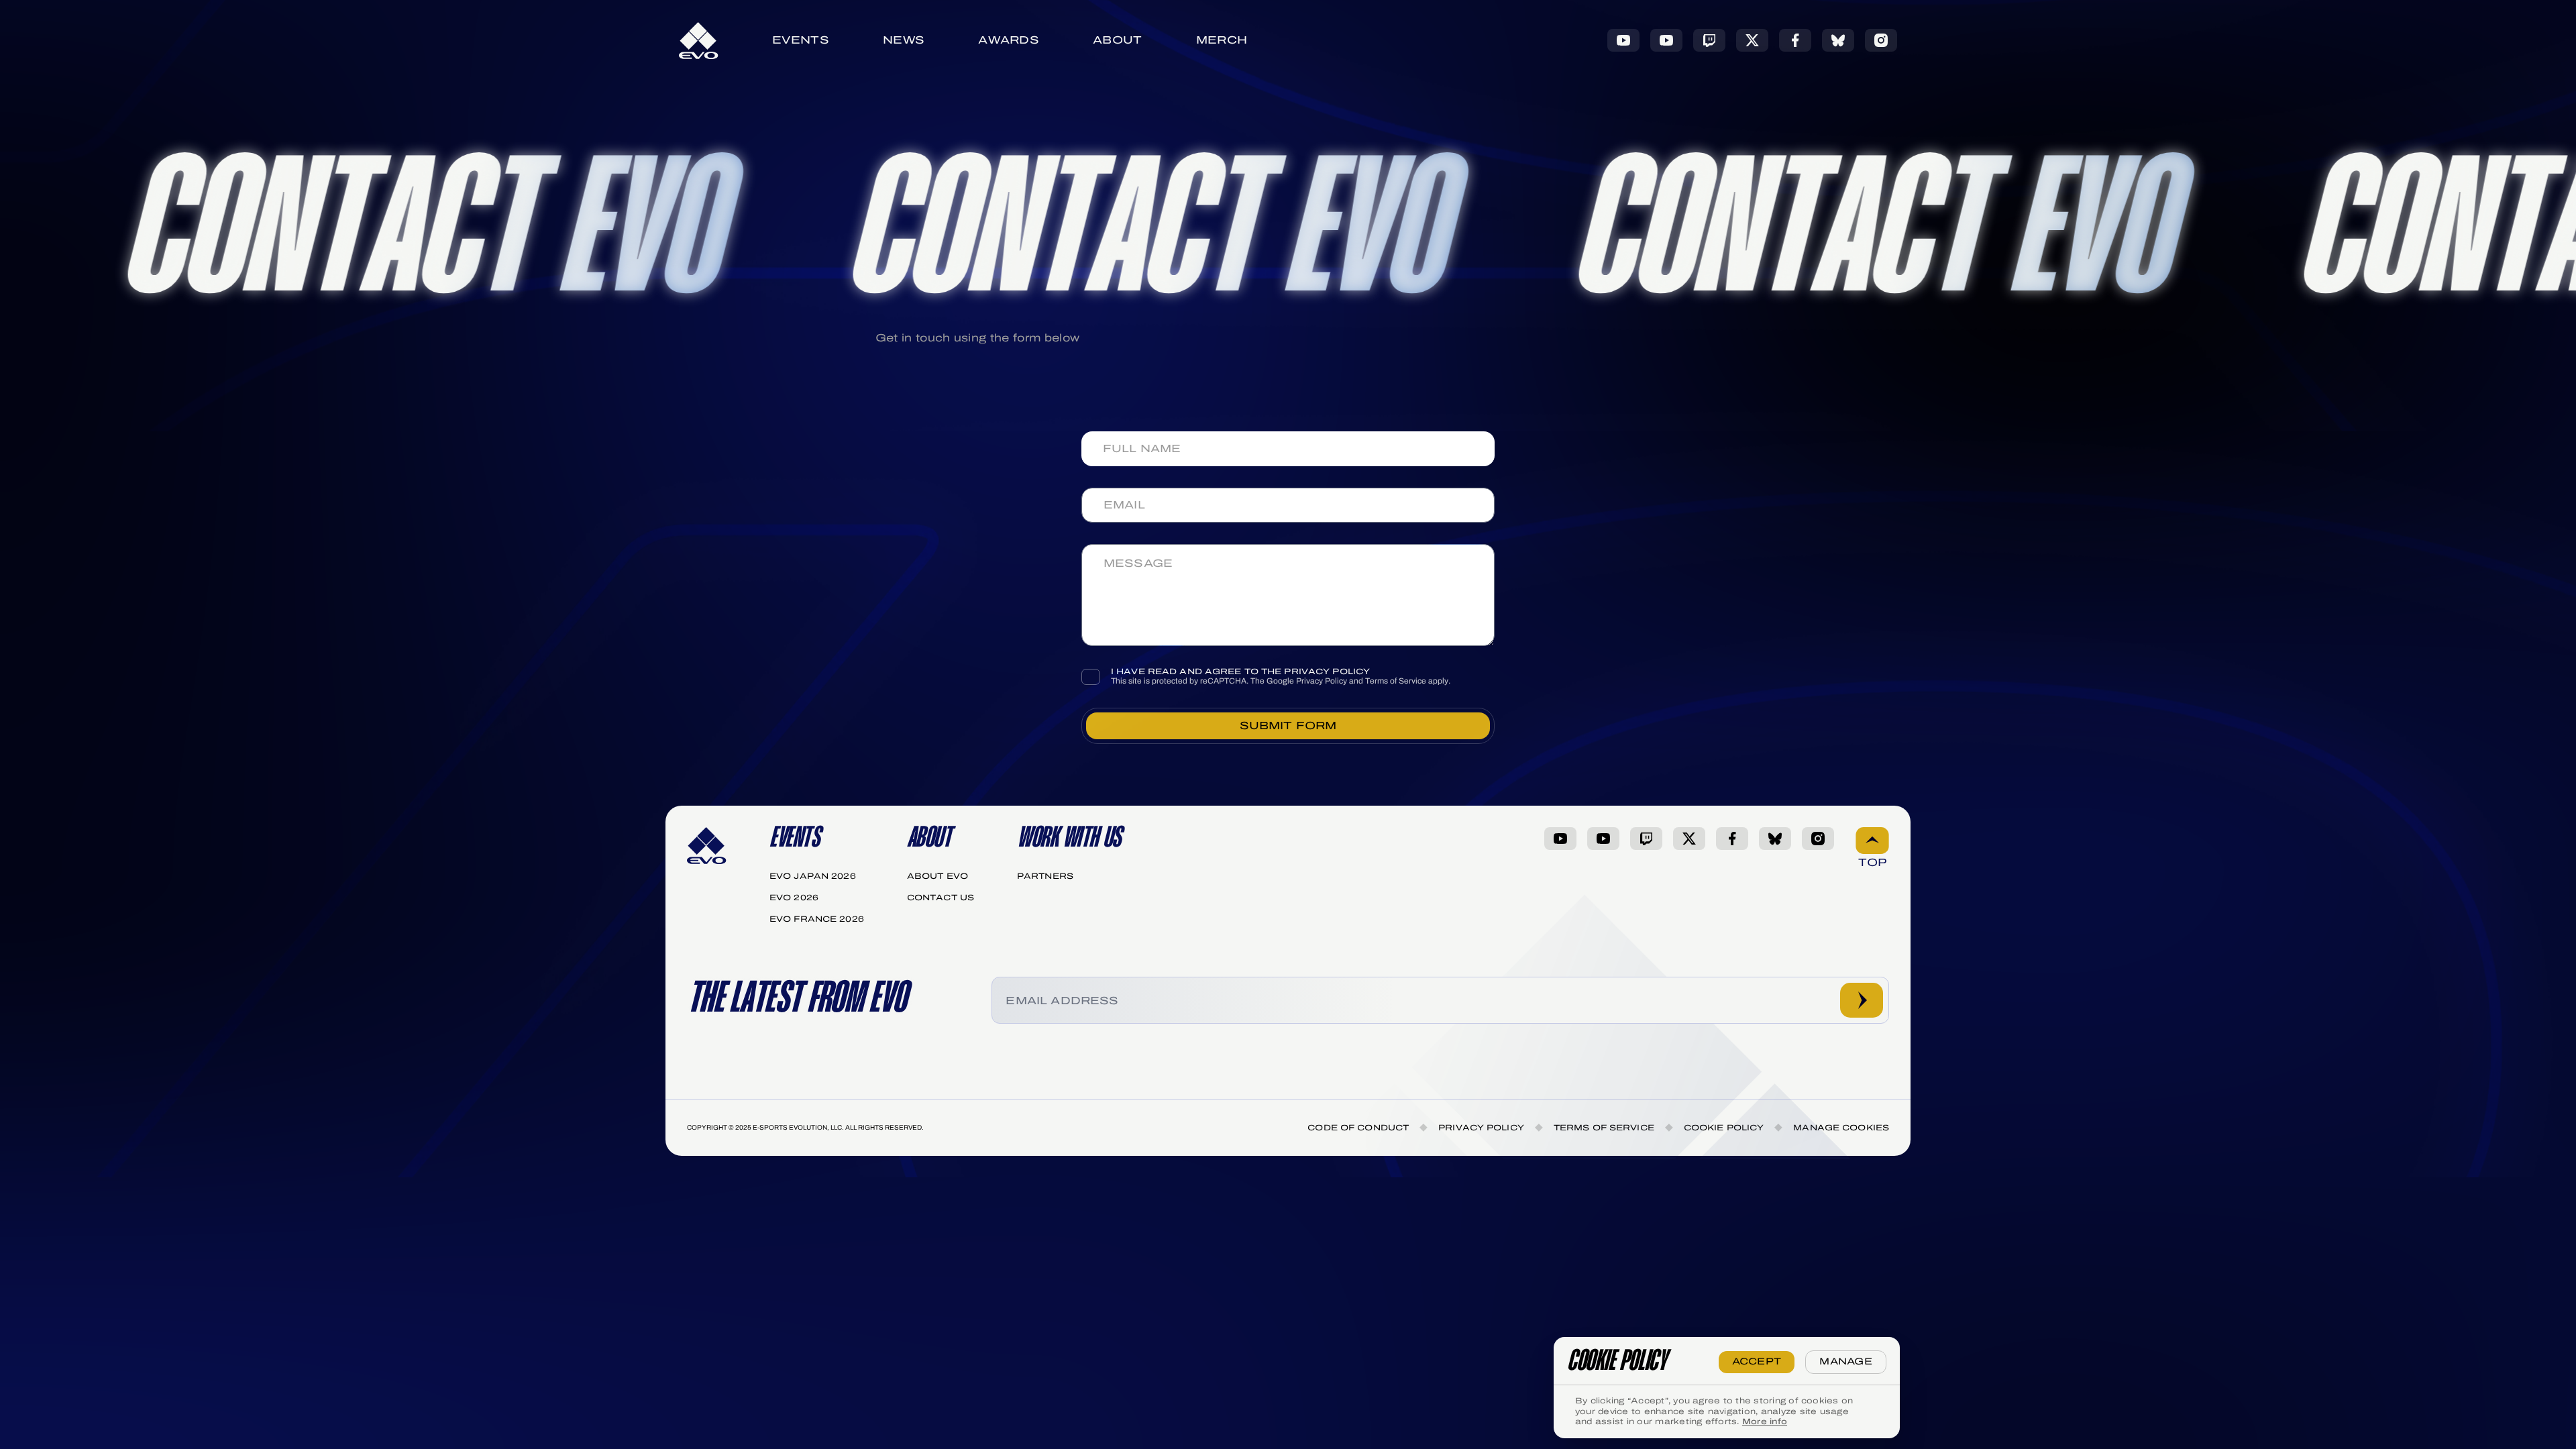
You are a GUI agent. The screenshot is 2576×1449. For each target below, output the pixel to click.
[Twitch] (1709, 40)
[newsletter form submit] (1862, 1000)
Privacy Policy (1322, 681)
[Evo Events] (1623, 40)
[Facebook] (1795, 40)
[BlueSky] (1838, 40)
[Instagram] (1881, 40)
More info (1765, 1421)
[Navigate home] (699, 41)
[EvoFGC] (1666, 40)
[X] (1752, 40)
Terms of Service (1396, 681)
